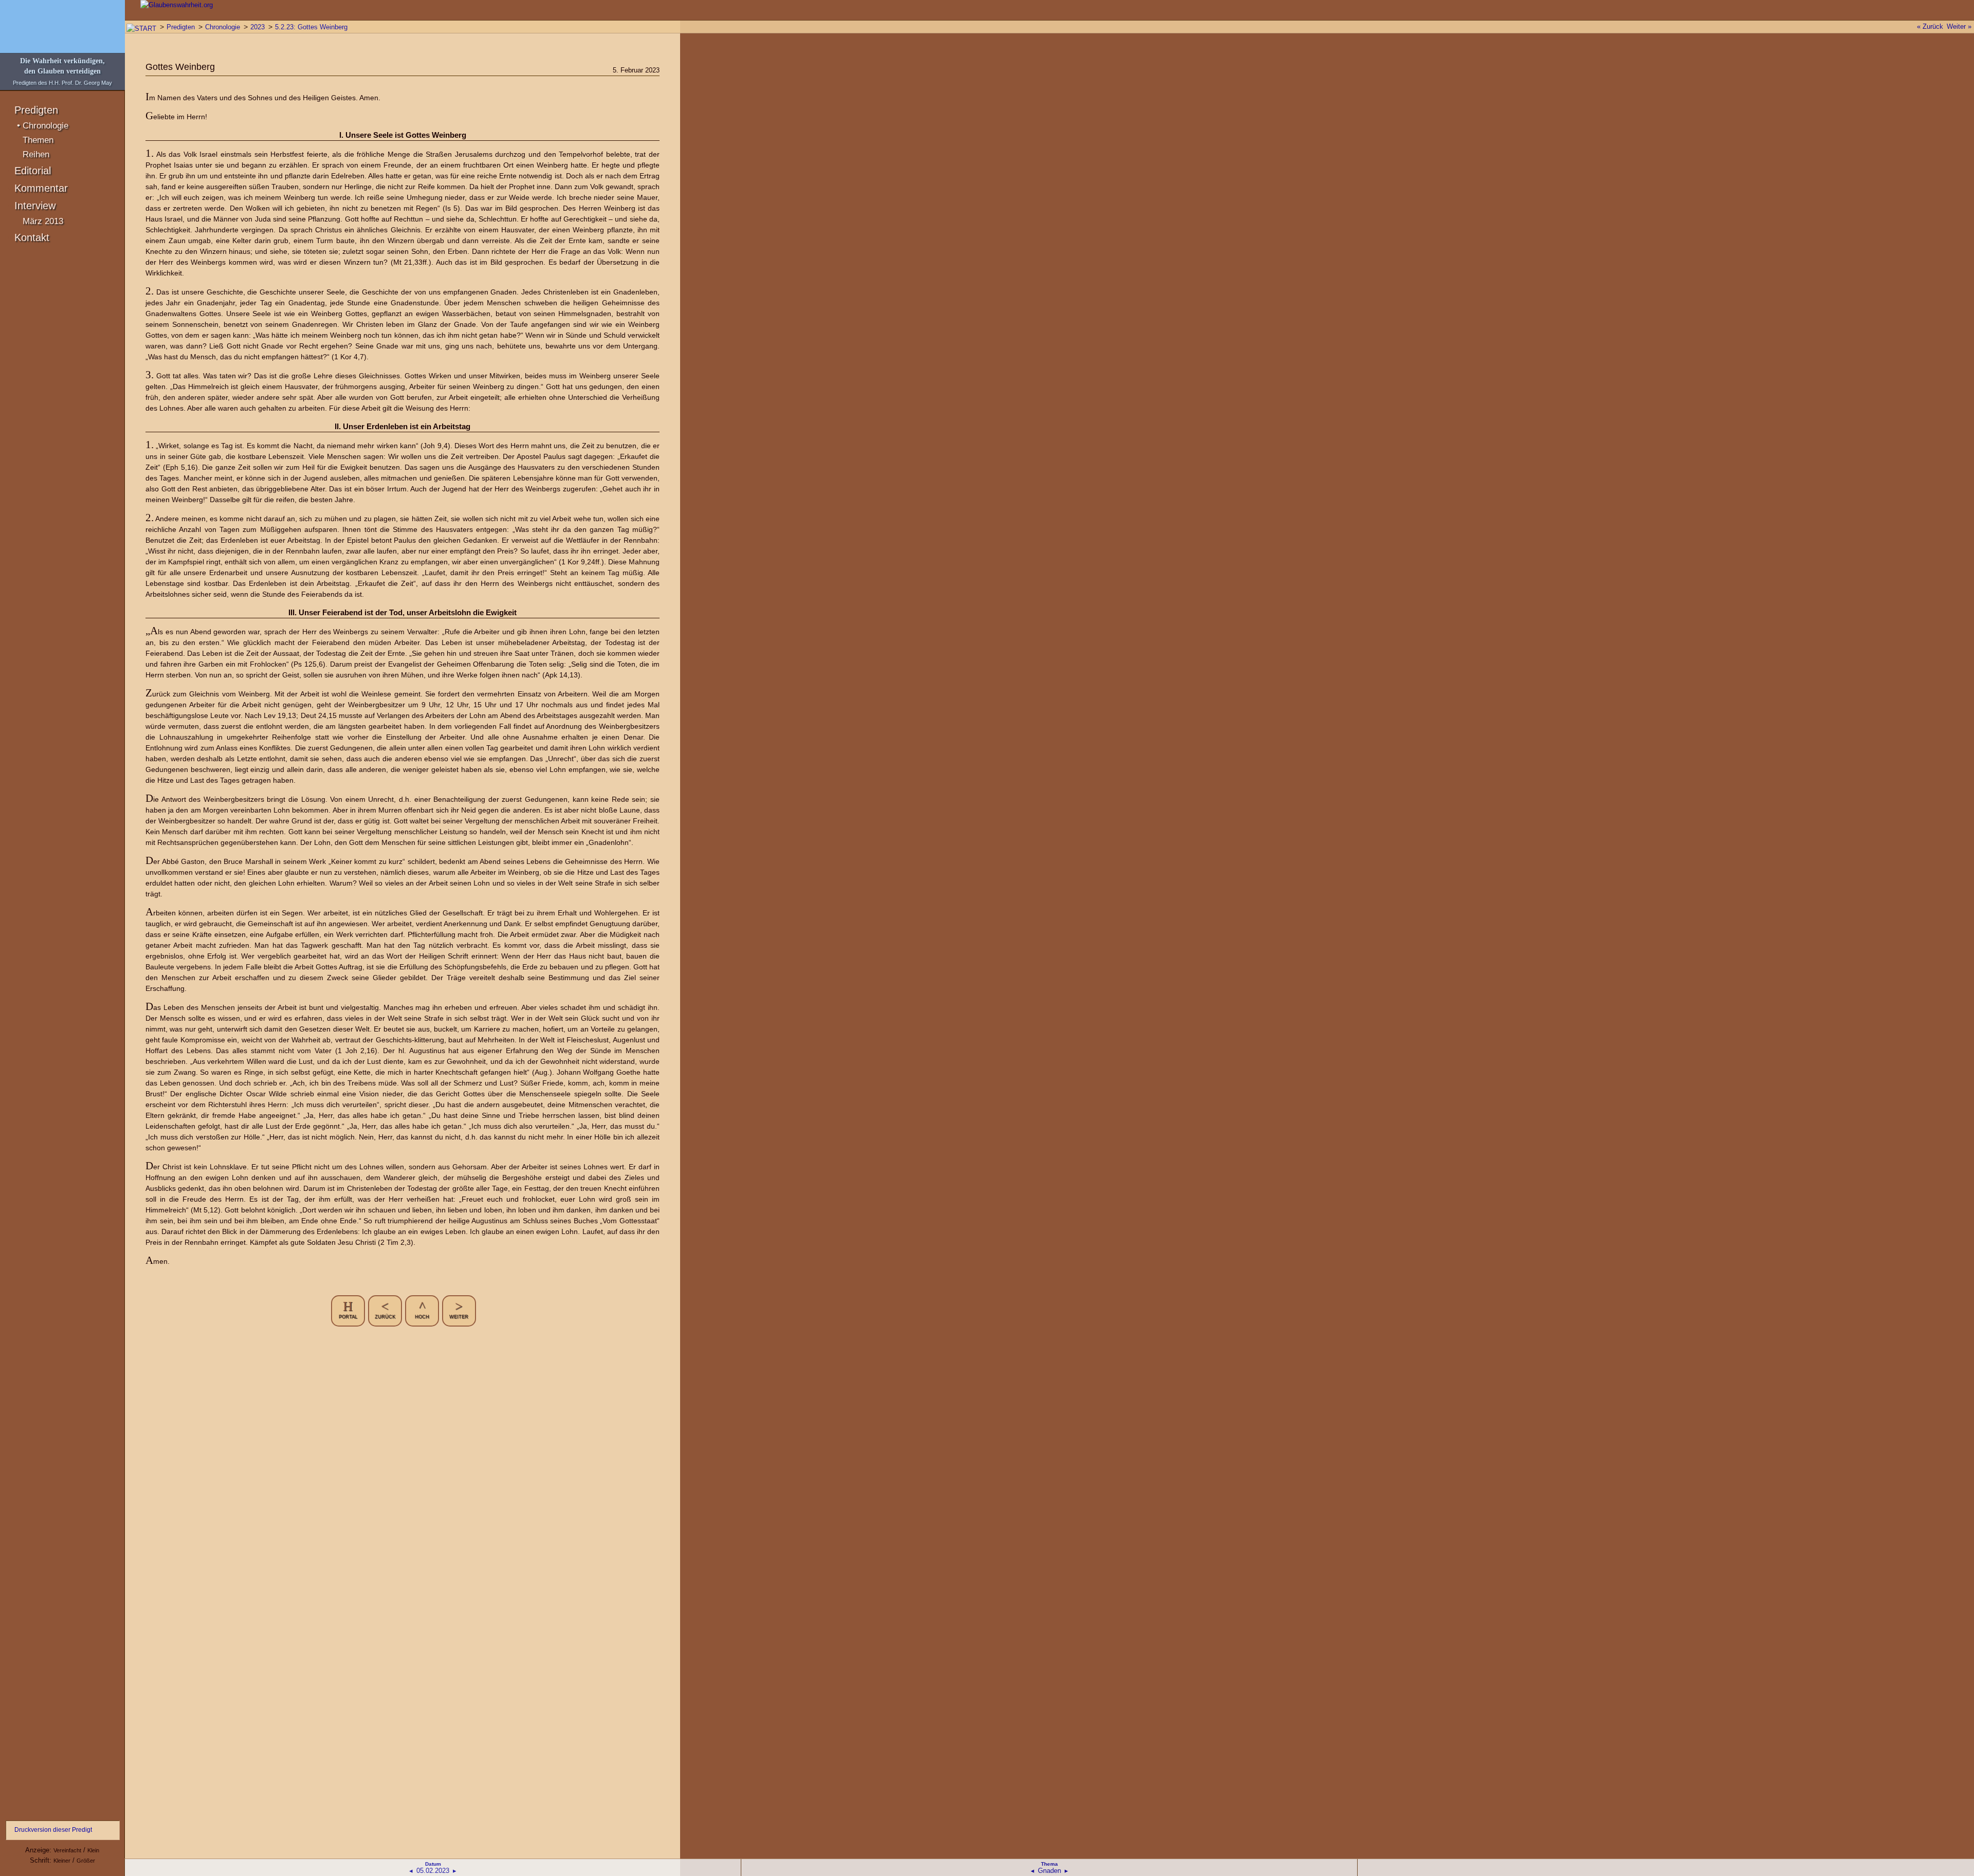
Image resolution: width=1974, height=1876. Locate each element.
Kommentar (41, 188)
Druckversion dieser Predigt (53, 1830)
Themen (38, 140)
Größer (86, 1861)
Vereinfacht (67, 1850)
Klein (93, 1850)
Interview (35, 206)
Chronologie (45, 126)
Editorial (33, 171)
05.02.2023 (433, 1871)
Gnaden (1049, 1871)
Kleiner (62, 1861)
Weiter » (1959, 26)
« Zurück (1930, 26)
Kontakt (32, 237)
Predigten (36, 110)
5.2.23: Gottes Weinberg (311, 27)
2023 (258, 27)
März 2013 (43, 221)
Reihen (36, 154)
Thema (1049, 1864)
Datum (433, 1864)
